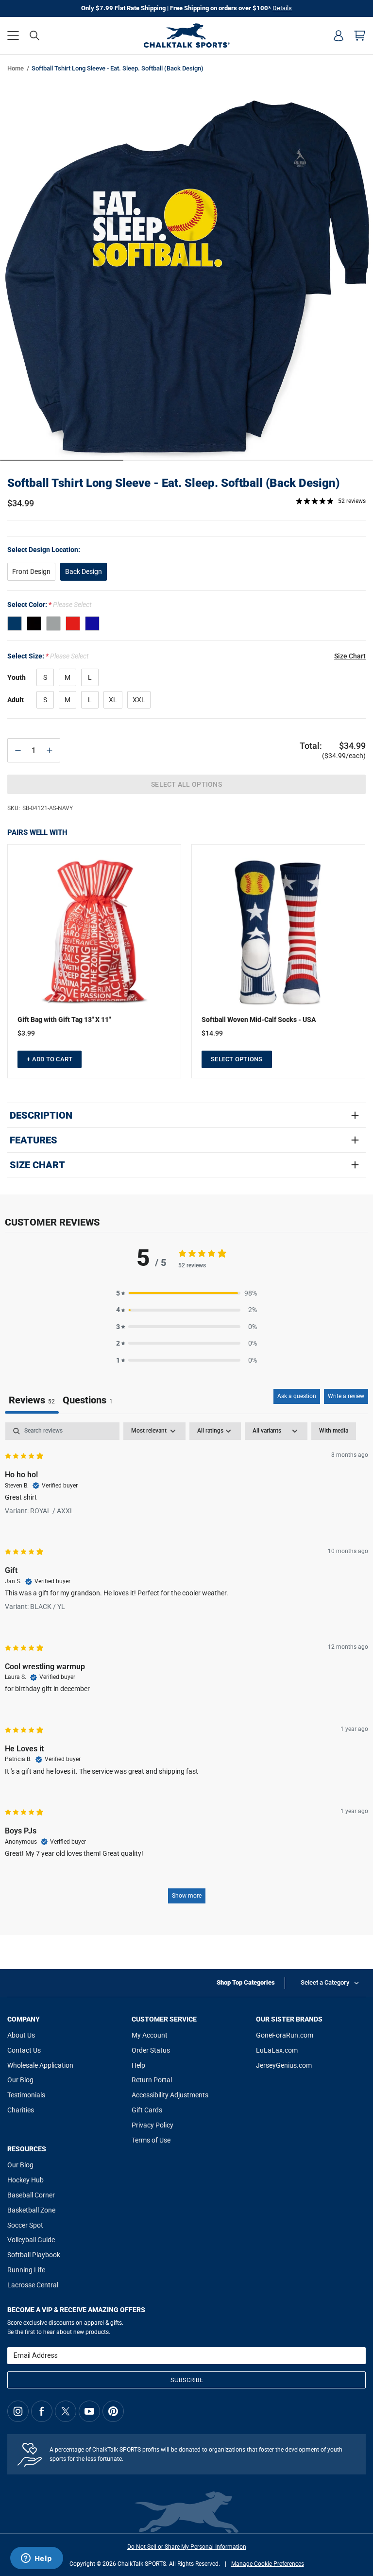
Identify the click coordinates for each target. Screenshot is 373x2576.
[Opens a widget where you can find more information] (36, 2559)
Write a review (346, 1396)
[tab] (88, 1401)
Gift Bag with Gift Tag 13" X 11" (64, 1020)
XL (113, 700)
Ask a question (297, 1396)
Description (41, 1115)
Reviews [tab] (32, 1400)
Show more (187, 1896)
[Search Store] (34, 35)
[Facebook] (42, 2411)
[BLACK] (34, 623)
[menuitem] (339, 35)
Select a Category (325, 1982)
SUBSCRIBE (187, 2380)
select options (237, 1059)
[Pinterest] (113, 2411)
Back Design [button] (84, 571)
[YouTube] (89, 2411)
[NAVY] (15, 623)
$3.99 (26, 1033)
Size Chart (37, 1165)
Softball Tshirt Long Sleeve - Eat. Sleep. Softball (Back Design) (173, 483)
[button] (13, 35)
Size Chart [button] (350, 656)
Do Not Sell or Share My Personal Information (187, 2547)
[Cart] (360, 35)
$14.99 (212, 1033)
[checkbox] (334, 1431)
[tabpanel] (186, 1668)
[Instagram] (18, 2411)
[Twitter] (66, 2411)
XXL (139, 700)
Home (16, 68)
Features (34, 1140)
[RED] (73, 623)
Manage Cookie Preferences (268, 2564)
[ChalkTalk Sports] (186, 35)
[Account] (339, 35)
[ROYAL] (92, 623)
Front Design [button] (31, 571)
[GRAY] (53, 623)
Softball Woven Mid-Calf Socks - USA (259, 1020)
